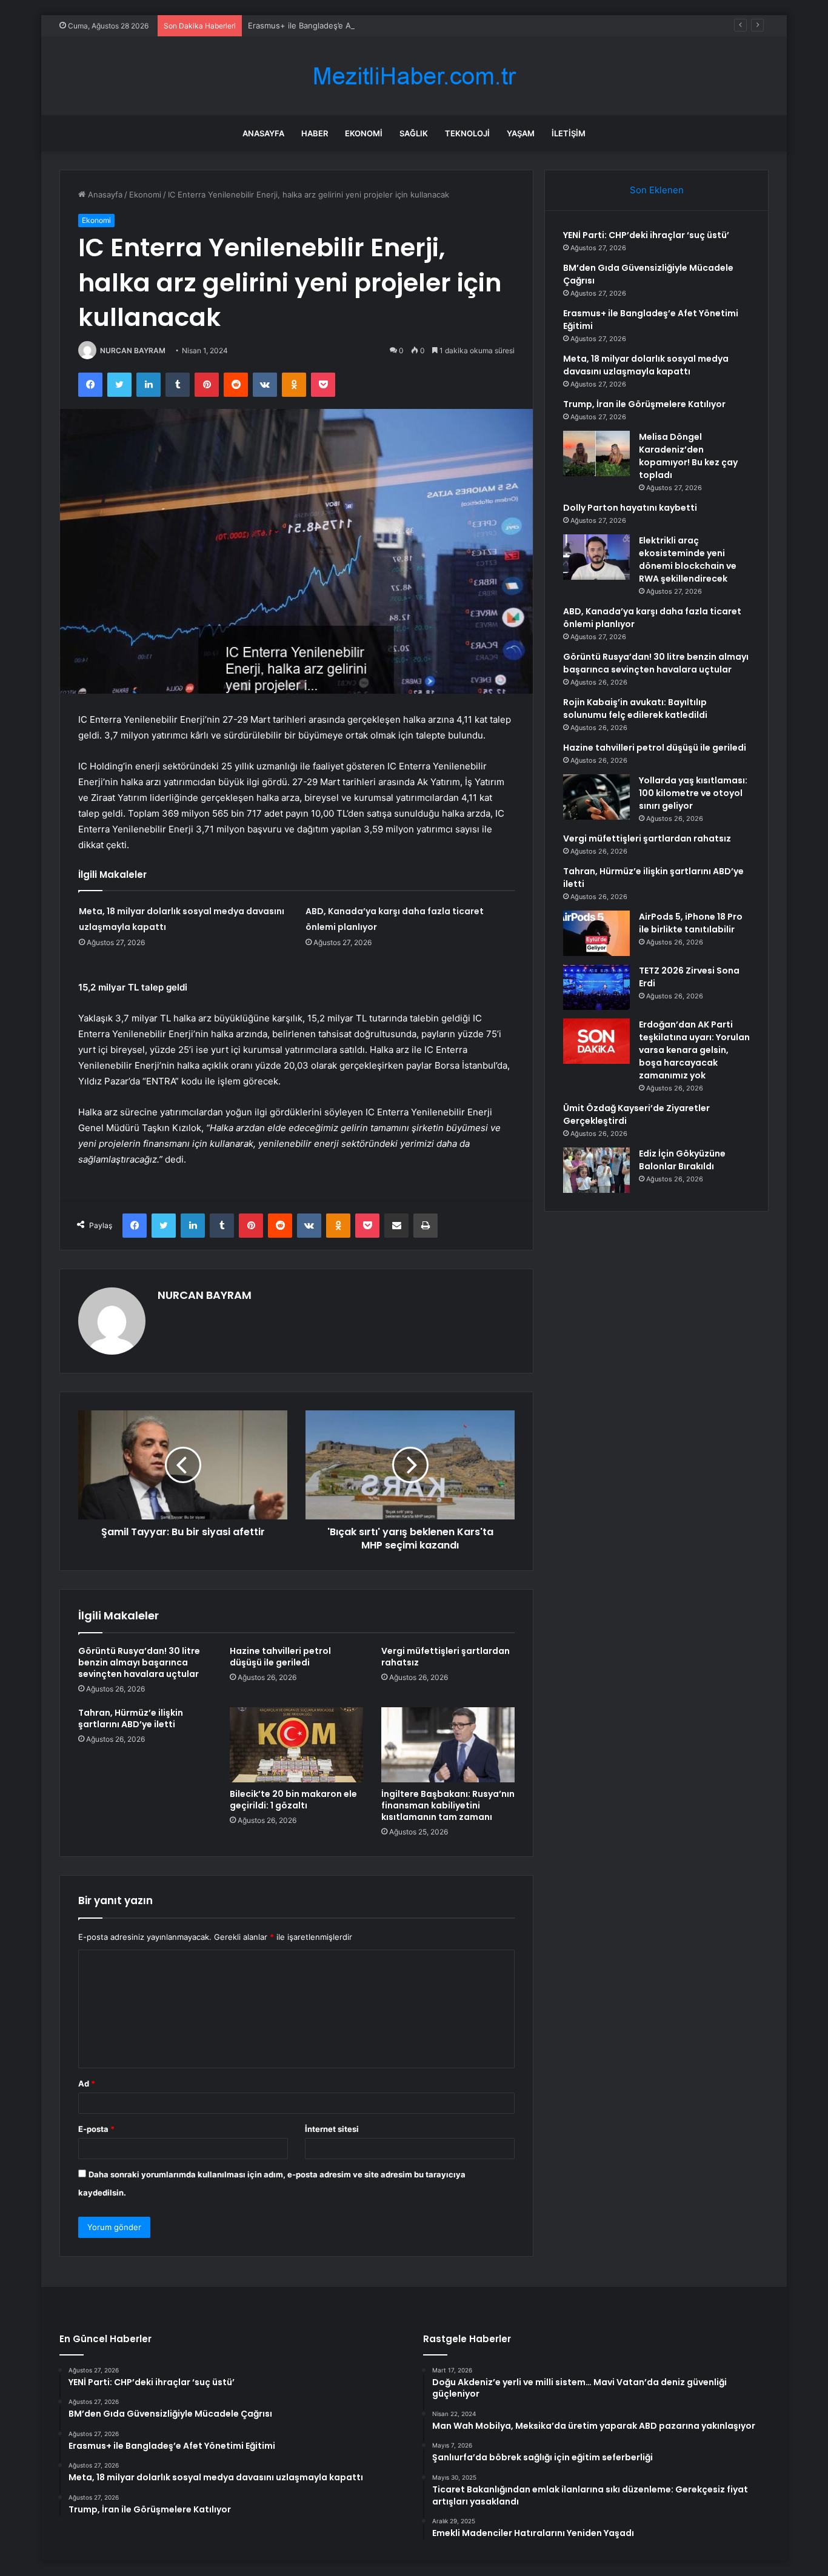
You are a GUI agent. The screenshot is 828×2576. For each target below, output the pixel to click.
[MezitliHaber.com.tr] (414, 76)
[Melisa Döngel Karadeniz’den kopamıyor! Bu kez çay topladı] (596, 453)
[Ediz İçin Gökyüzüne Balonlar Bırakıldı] (596, 1170)
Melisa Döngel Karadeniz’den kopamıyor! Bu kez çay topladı (688, 456)
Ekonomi (364, 133)
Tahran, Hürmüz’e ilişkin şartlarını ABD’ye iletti (131, 1718)
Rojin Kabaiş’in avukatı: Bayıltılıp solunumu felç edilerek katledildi (635, 709)
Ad (87, 2083)
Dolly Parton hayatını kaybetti (630, 508)
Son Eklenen (657, 190)
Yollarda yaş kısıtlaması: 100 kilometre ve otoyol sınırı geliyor (693, 793)
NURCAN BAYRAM (133, 350)
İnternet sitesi (332, 2129)
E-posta (96, 2129)
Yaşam (521, 133)
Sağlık (414, 133)
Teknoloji (467, 133)
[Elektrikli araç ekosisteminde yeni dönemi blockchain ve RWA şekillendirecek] (596, 557)
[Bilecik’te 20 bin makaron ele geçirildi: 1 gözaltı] (296, 1745)
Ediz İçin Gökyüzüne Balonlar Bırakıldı (682, 1160)
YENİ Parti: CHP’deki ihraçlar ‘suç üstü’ (646, 235)
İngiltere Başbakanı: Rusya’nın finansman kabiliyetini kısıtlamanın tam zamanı (448, 1805)
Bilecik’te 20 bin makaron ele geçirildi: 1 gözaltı (293, 1800)
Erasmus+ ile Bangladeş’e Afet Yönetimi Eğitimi (336, 25)
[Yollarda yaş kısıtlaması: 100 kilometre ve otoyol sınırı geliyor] (596, 797)
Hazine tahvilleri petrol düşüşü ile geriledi (280, 1657)
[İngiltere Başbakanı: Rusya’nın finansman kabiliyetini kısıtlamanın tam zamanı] (448, 1745)
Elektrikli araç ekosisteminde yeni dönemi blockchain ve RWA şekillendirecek (688, 559)
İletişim (569, 133)
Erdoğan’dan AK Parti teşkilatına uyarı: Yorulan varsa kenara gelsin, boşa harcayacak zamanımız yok (694, 1050)
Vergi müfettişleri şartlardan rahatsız (446, 1657)
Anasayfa (263, 133)
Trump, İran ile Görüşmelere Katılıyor (644, 404)
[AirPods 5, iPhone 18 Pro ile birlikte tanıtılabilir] (596, 933)
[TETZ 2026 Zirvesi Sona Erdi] (596, 987)
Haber (315, 133)
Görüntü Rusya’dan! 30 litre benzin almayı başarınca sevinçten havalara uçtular (139, 1662)
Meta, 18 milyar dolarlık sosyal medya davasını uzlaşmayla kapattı (646, 365)
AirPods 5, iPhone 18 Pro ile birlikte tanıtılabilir (691, 923)
